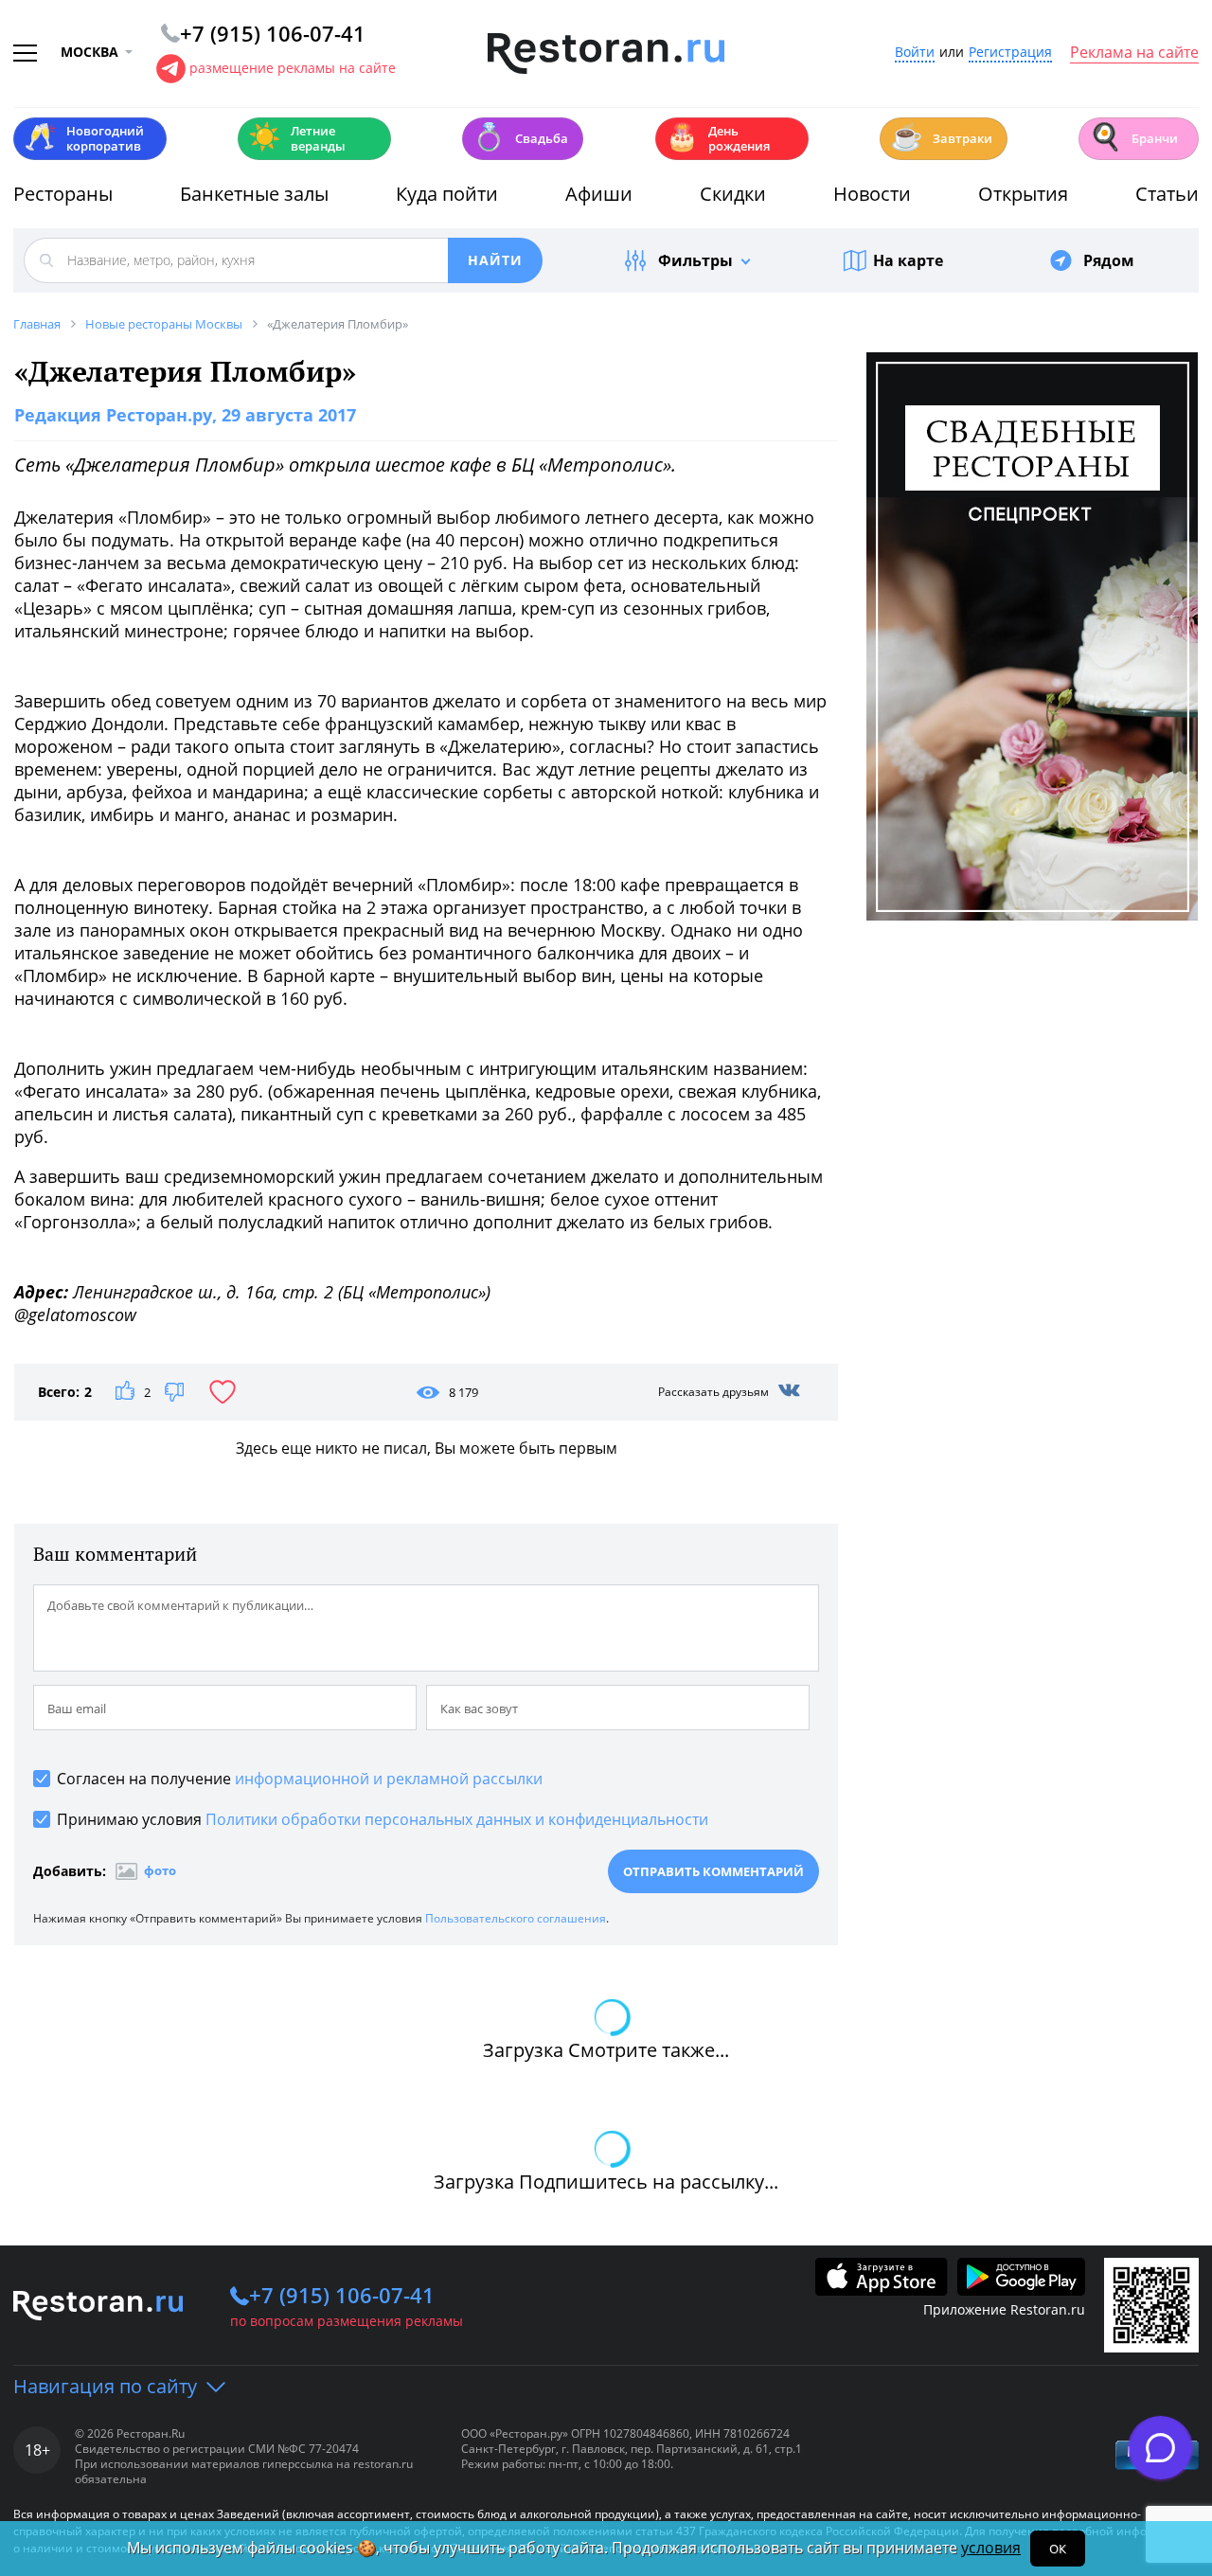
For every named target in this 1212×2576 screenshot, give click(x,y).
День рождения (718, 138)
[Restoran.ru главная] (606, 54)
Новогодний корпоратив (84, 138)
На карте (908, 260)
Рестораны (63, 194)
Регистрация (1010, 53)
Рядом (1109, 260)
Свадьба (520, 137)
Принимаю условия (383, 1819)
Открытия (1023, 194)
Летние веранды (297, 138)
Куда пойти (447, 194)
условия (991, 2548)
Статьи (1167, 194)
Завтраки (941, 137)
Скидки (733, 194)
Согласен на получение (300, 1779)
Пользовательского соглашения (516, 1918)
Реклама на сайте (1134, 53)
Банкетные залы (254, 194)
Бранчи (1133, 137)
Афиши (599, 194)
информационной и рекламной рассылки (389, 1779)
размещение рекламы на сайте (293, 68)
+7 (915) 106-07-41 (342, 2295)
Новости (872, 194)
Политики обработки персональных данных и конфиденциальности (457, 1819)
